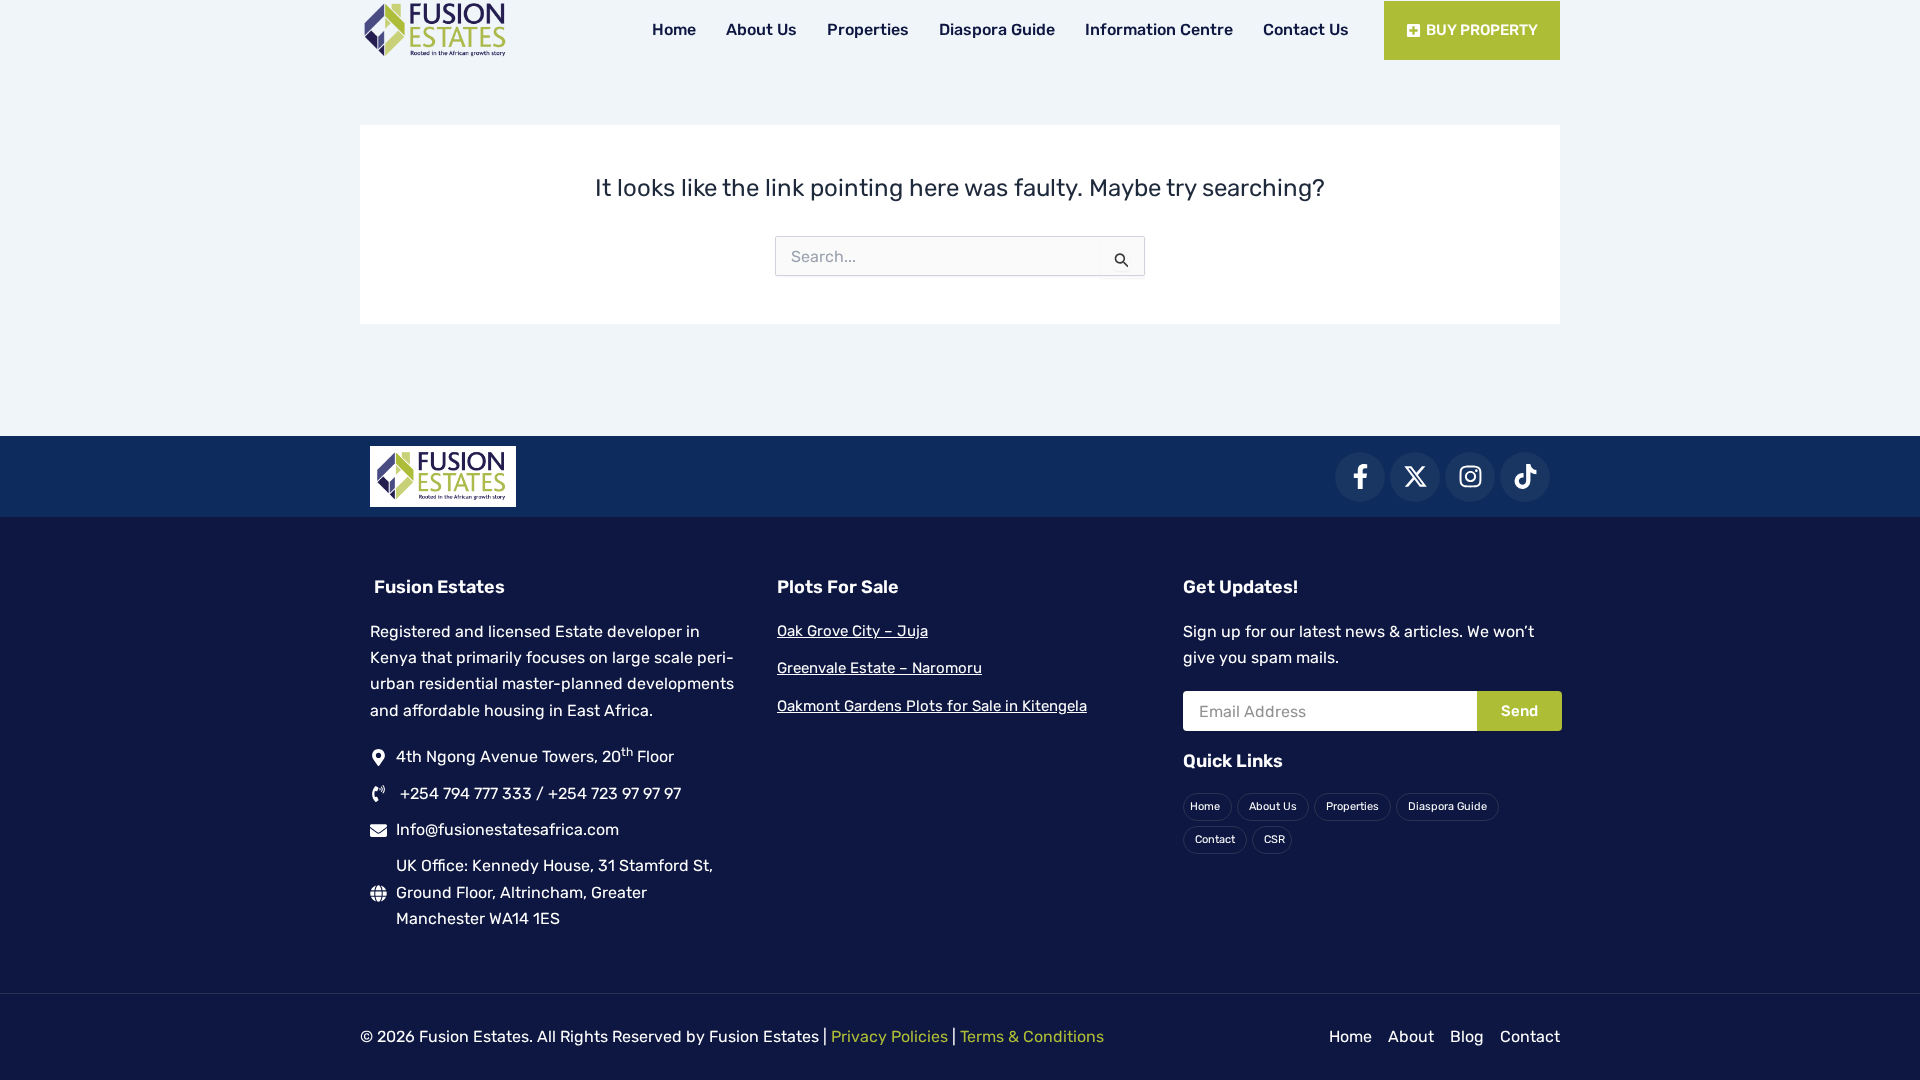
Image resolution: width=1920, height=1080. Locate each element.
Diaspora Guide (997, 29)
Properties (868, 29)
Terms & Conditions (1032, 1036)
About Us (761, 29)
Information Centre (1159, 29)
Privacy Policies (889, 1036)
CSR (1274, 839)
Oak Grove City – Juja (852, 631)
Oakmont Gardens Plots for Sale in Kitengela (932, 706)
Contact (1215, 839)
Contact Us (1306, 29)
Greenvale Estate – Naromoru (879, 668)
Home (674, 29)
